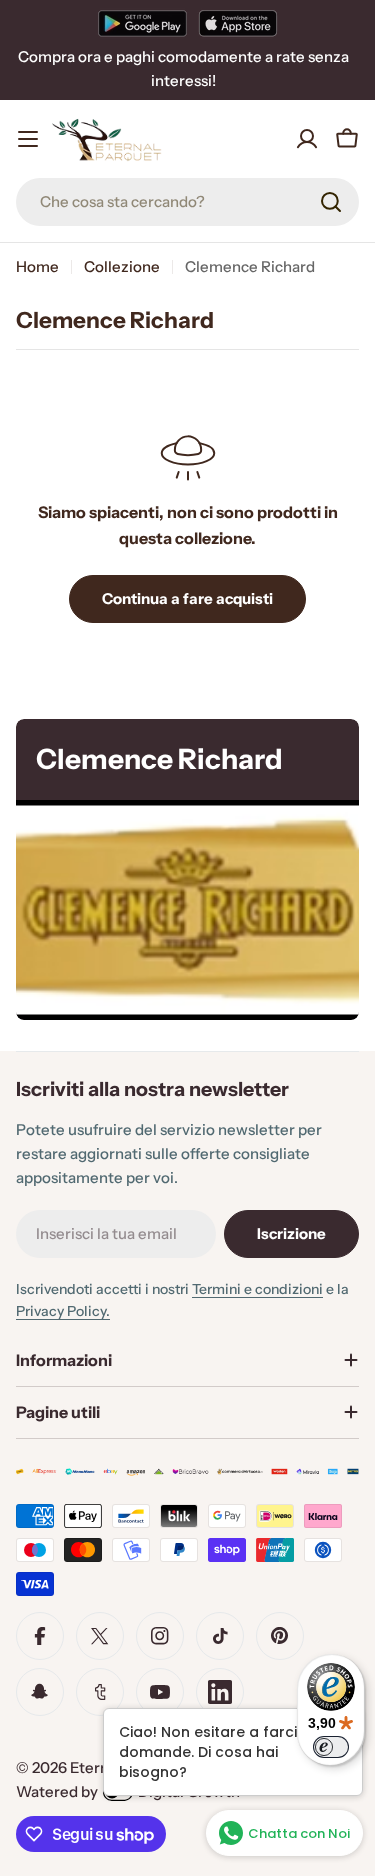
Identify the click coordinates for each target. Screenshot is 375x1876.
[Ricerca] (331, 202)
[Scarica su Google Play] (142, 23)
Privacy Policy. (63, 1311)
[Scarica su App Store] (238, 23)
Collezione (122, 266)
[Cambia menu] (28, 139)
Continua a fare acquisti (187, 598)
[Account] (307, 139)
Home (37, 266)
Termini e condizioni (257, 1289)
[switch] (331, 1747)
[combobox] (187, 202)
